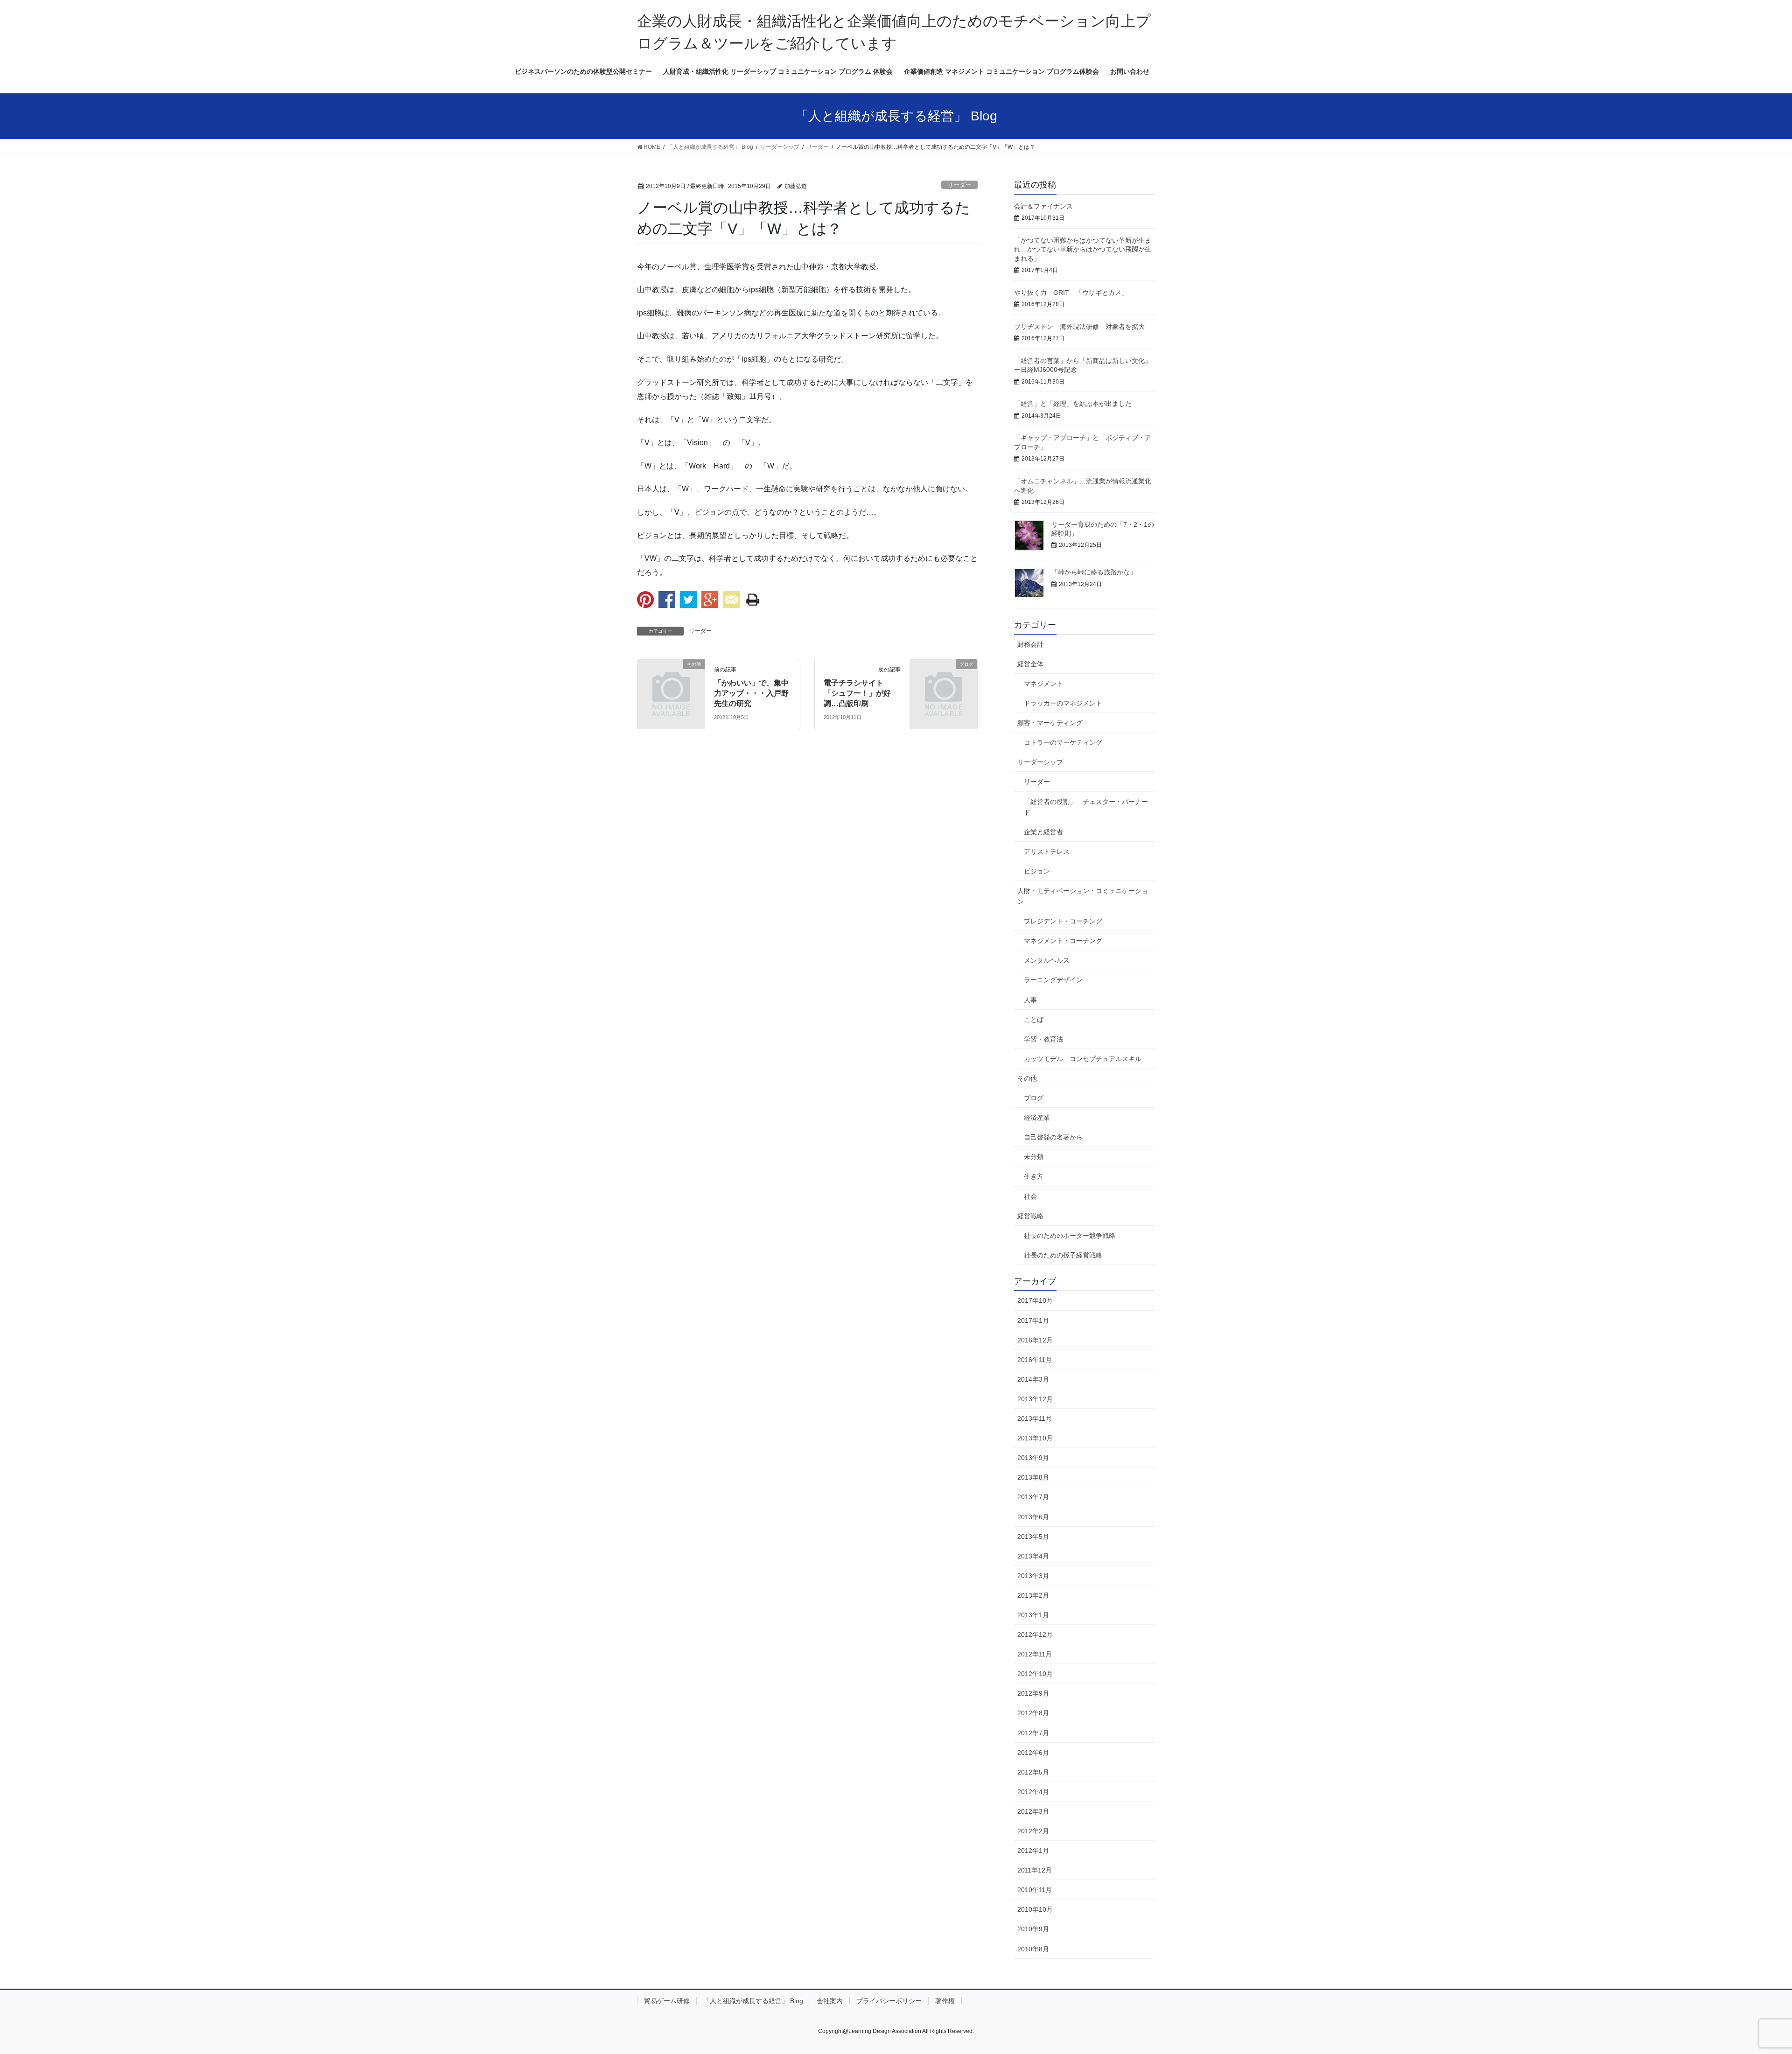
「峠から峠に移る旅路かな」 (1094, 572)
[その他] (671, 679)
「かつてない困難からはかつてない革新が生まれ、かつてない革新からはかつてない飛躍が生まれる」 (1083, 249)
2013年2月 (1033, 1595)
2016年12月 (1035, 1340)
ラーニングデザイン (1053, 980)
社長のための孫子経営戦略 (1063, 1255)
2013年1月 (1033, 1615)
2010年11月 (1035, 1890)
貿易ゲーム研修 (667, 2001)
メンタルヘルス (1047, 960)
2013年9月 (1033, 1458)
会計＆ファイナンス (1043, 206)
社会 (1030, 1196)
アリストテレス (1047, 852)
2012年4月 (1033, 1792)
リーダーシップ (1040, 762)
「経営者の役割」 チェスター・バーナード (1086, 807)
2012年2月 (1033, 1831)
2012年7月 (1033, 1733)
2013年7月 (1033, 1497)
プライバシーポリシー (889, 2001)
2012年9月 (1033, 1693)
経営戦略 (1030, 1216)
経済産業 (1037, 1118)
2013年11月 (1035, 1418)
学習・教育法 (1043, 1039)
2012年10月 (1035, 1674)
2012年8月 (1033, 1713)
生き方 (1034, 1176)
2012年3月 (1033, 1811)
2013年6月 (1033, 1517)
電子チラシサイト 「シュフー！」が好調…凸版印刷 (857, 693)
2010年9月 (1033, 1929)
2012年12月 (1035, 1635)
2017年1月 (1033, 1320)
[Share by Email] (731, 600)
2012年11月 (1035, 1654)
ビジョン (1037, 871)
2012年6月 (1033, 1753)
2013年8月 (1033, 1477)
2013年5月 (1033, 1537)
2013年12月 (1035, 1399)
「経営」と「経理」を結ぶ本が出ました (1073, 404)
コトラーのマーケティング (1063, 742)
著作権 (945, 2001)
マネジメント (1043, 684)
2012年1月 (1033, 1851)
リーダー (959, 185)
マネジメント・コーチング (1063, 941)
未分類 (1034, 1157)
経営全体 (1030, 664)
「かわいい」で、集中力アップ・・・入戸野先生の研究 (751, 693)
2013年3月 (1033, 1576)
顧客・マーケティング (1050, 723)
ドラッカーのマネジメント (1063, 703)
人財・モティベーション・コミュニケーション (1083, 896)
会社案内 (830, 2001)
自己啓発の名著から (1053, 1137)
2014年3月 (1033, 1379)
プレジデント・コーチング (1063, 921)
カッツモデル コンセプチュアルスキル (1083, 1059)
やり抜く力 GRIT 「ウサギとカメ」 (1071, 293)
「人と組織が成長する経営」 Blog (753, 2001)
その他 (1027, 1078)
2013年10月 (1035, 1438)
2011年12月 (1035, 1870)
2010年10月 (1035, 1909)
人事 (1030, 1000)
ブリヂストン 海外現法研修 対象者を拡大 (1079, 327)
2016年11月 (1035, 1360)
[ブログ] (944, 679)
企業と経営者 (1043, 832)
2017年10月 (1035, 1300)
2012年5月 (1033, 1772)
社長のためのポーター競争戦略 (1070, 1236)
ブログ (1034, 1098)
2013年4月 (1033, 1556)
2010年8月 (1033, 1949)
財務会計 (1030, 644)
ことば (1034, 1020)
